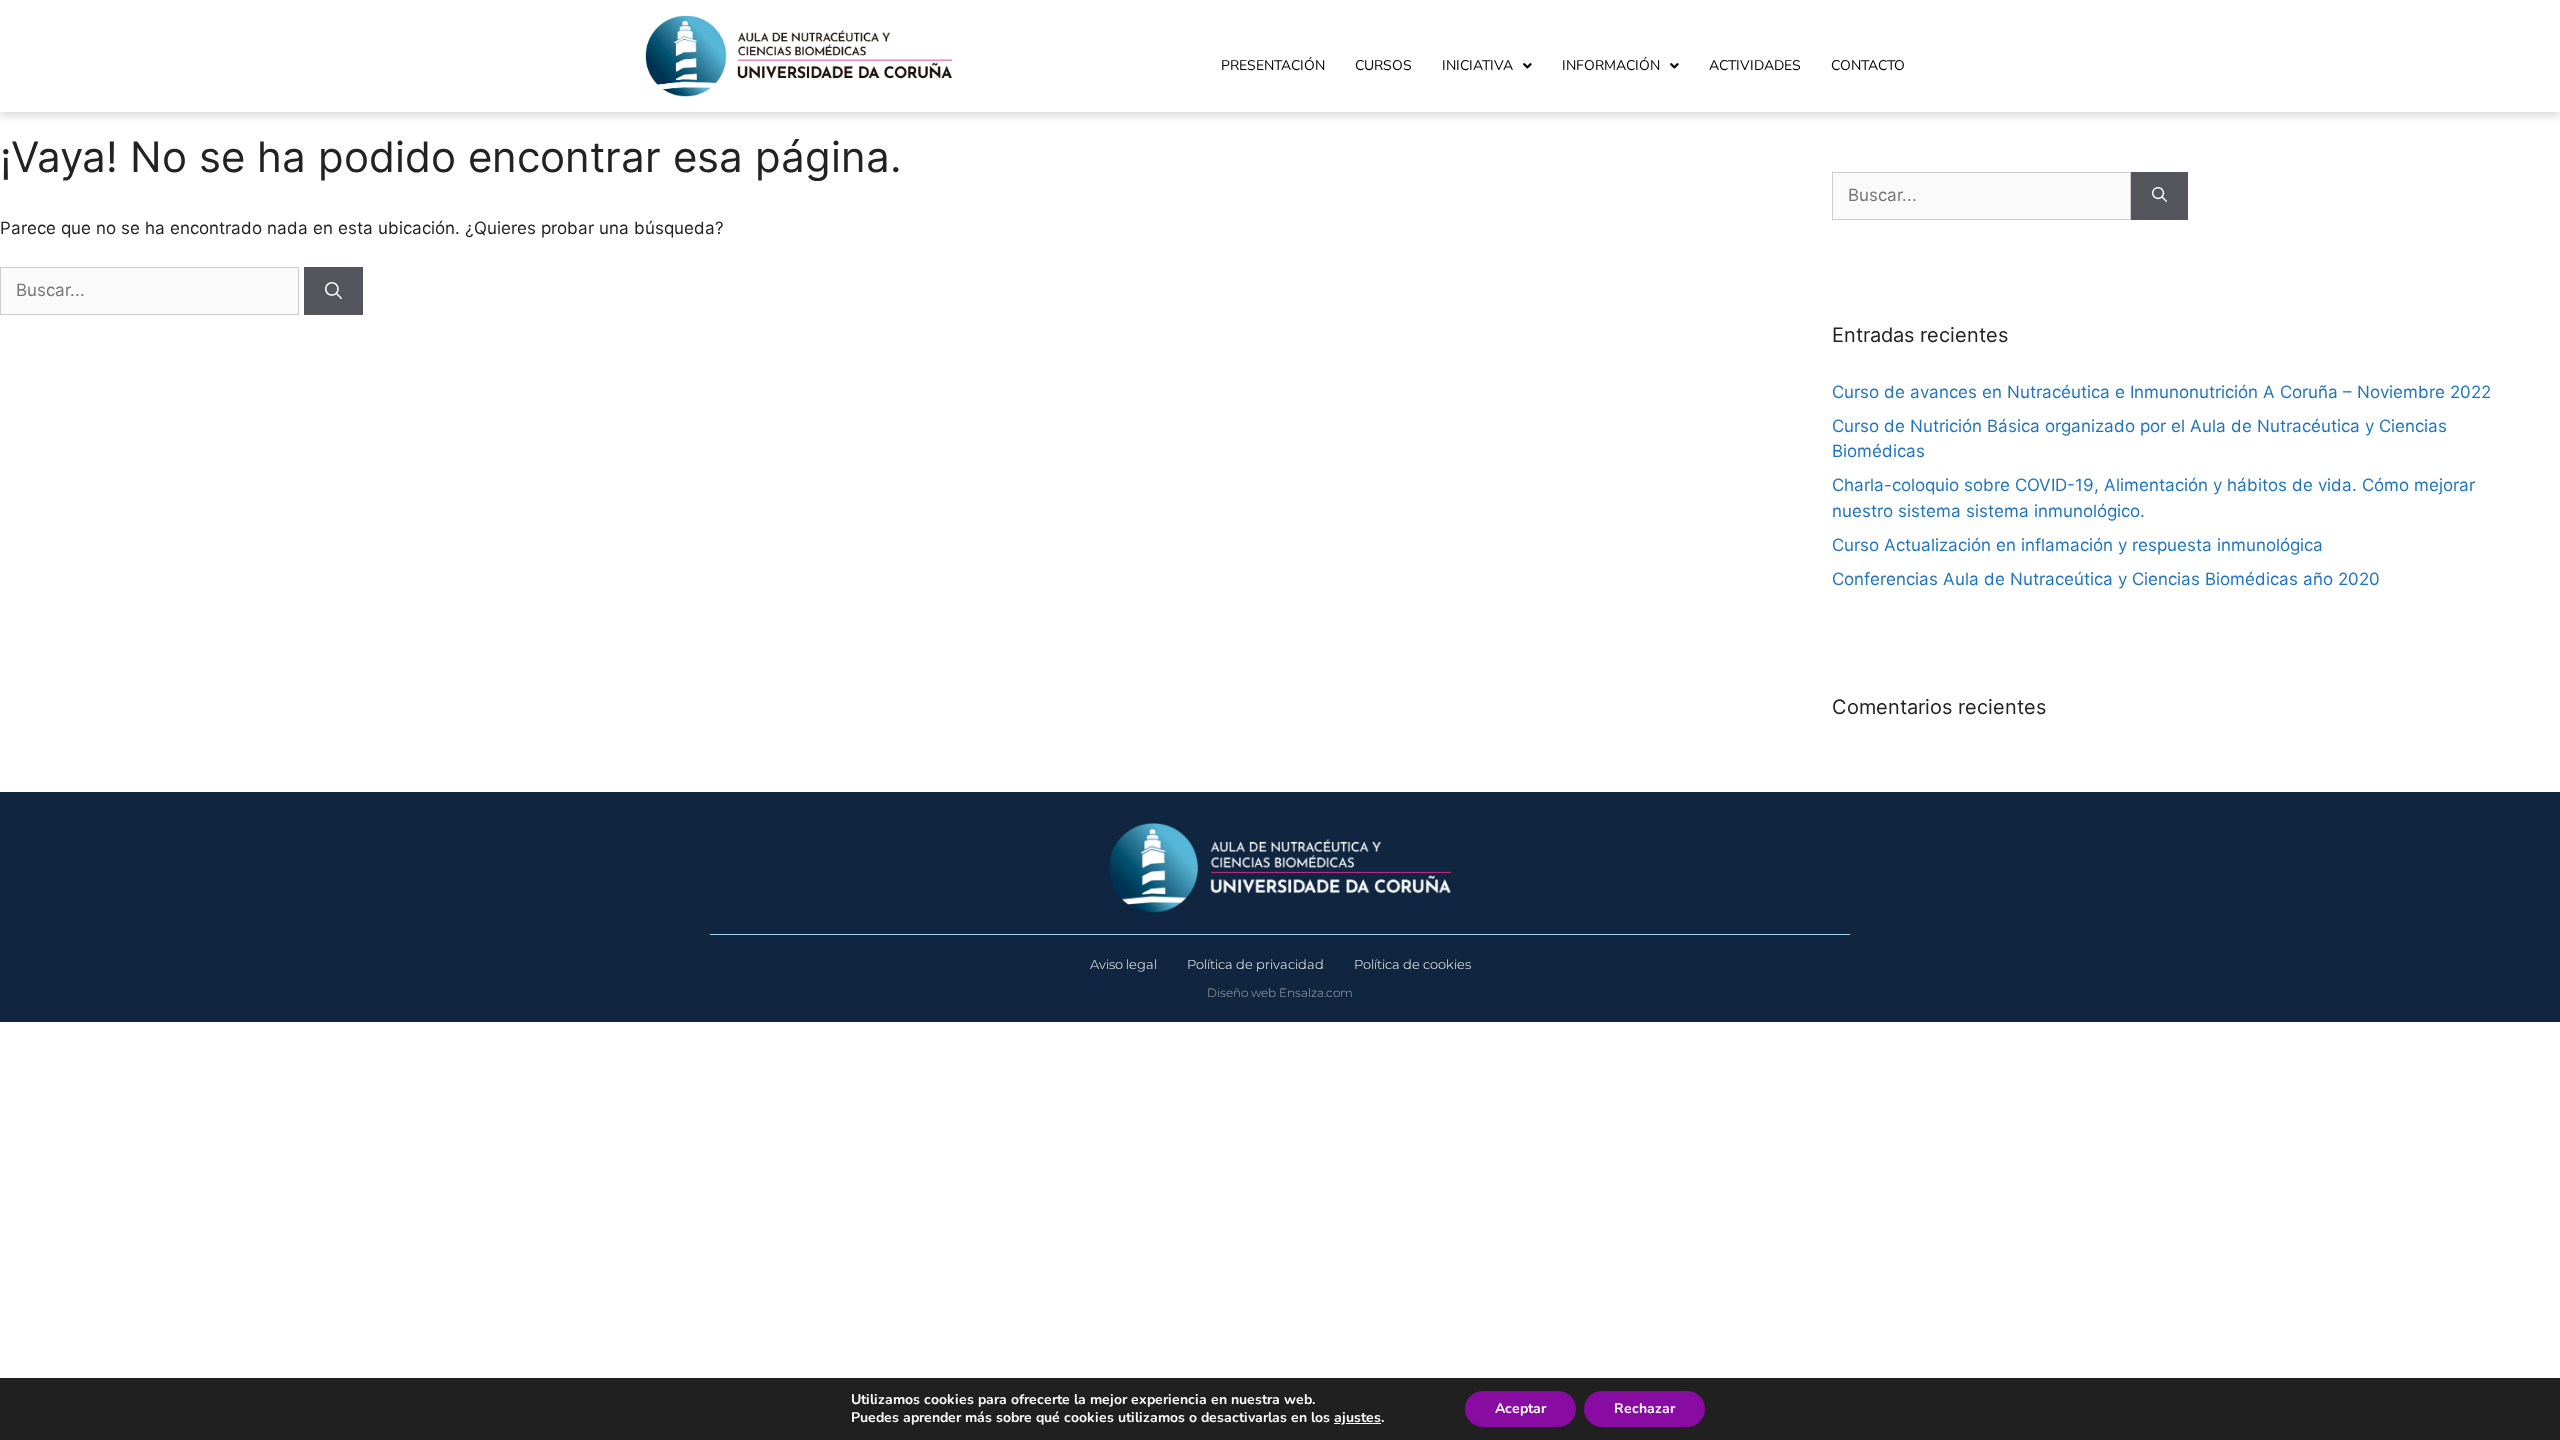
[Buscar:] (152, 290)
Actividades (1755, 65)
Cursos (1383, 65)
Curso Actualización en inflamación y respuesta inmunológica (2077, 545)
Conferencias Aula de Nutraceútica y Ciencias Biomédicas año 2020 (2106, 579)
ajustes (1357, 1418)
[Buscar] (333, 291)
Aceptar (1520, 1408)
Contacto (1868, 65)
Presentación (1273, 65)
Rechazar (1644, 1408)
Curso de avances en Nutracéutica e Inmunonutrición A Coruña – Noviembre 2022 (2161, 392)
